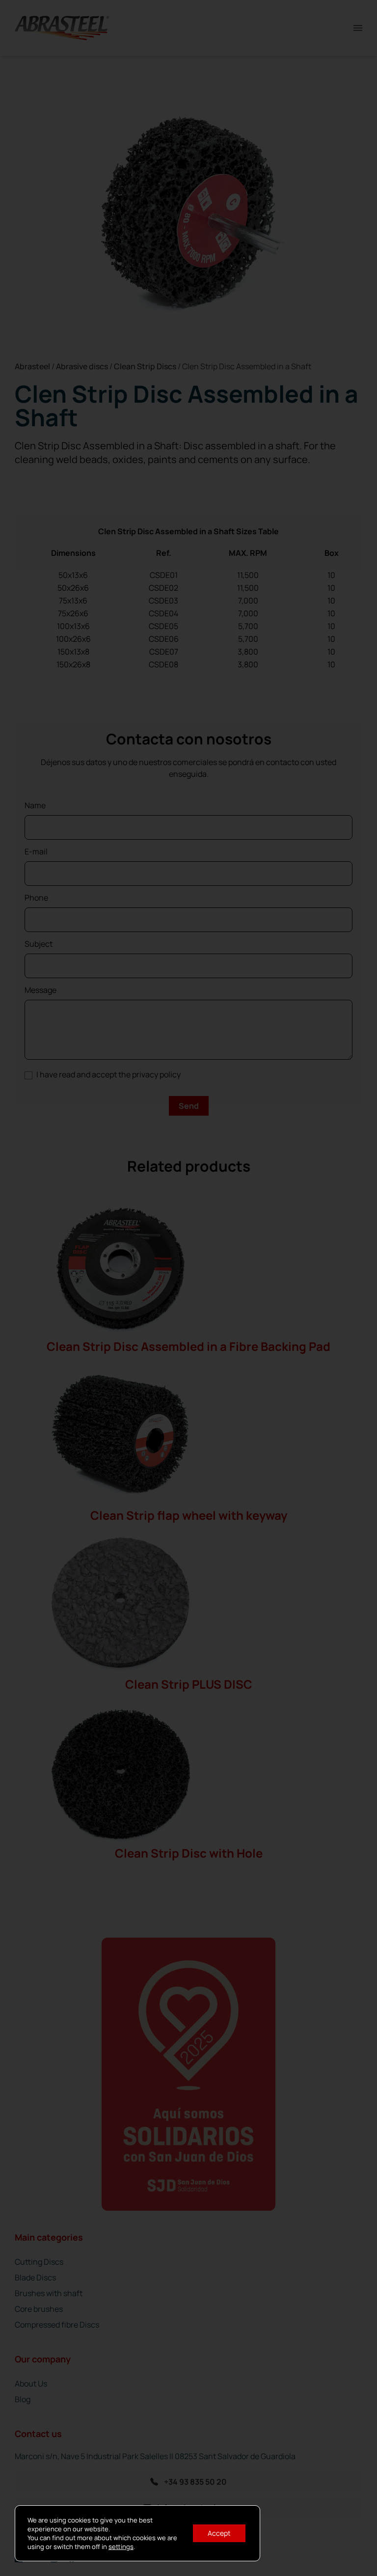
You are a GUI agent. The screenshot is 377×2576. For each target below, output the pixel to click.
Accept (219, 2533)
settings (121, 2547)
